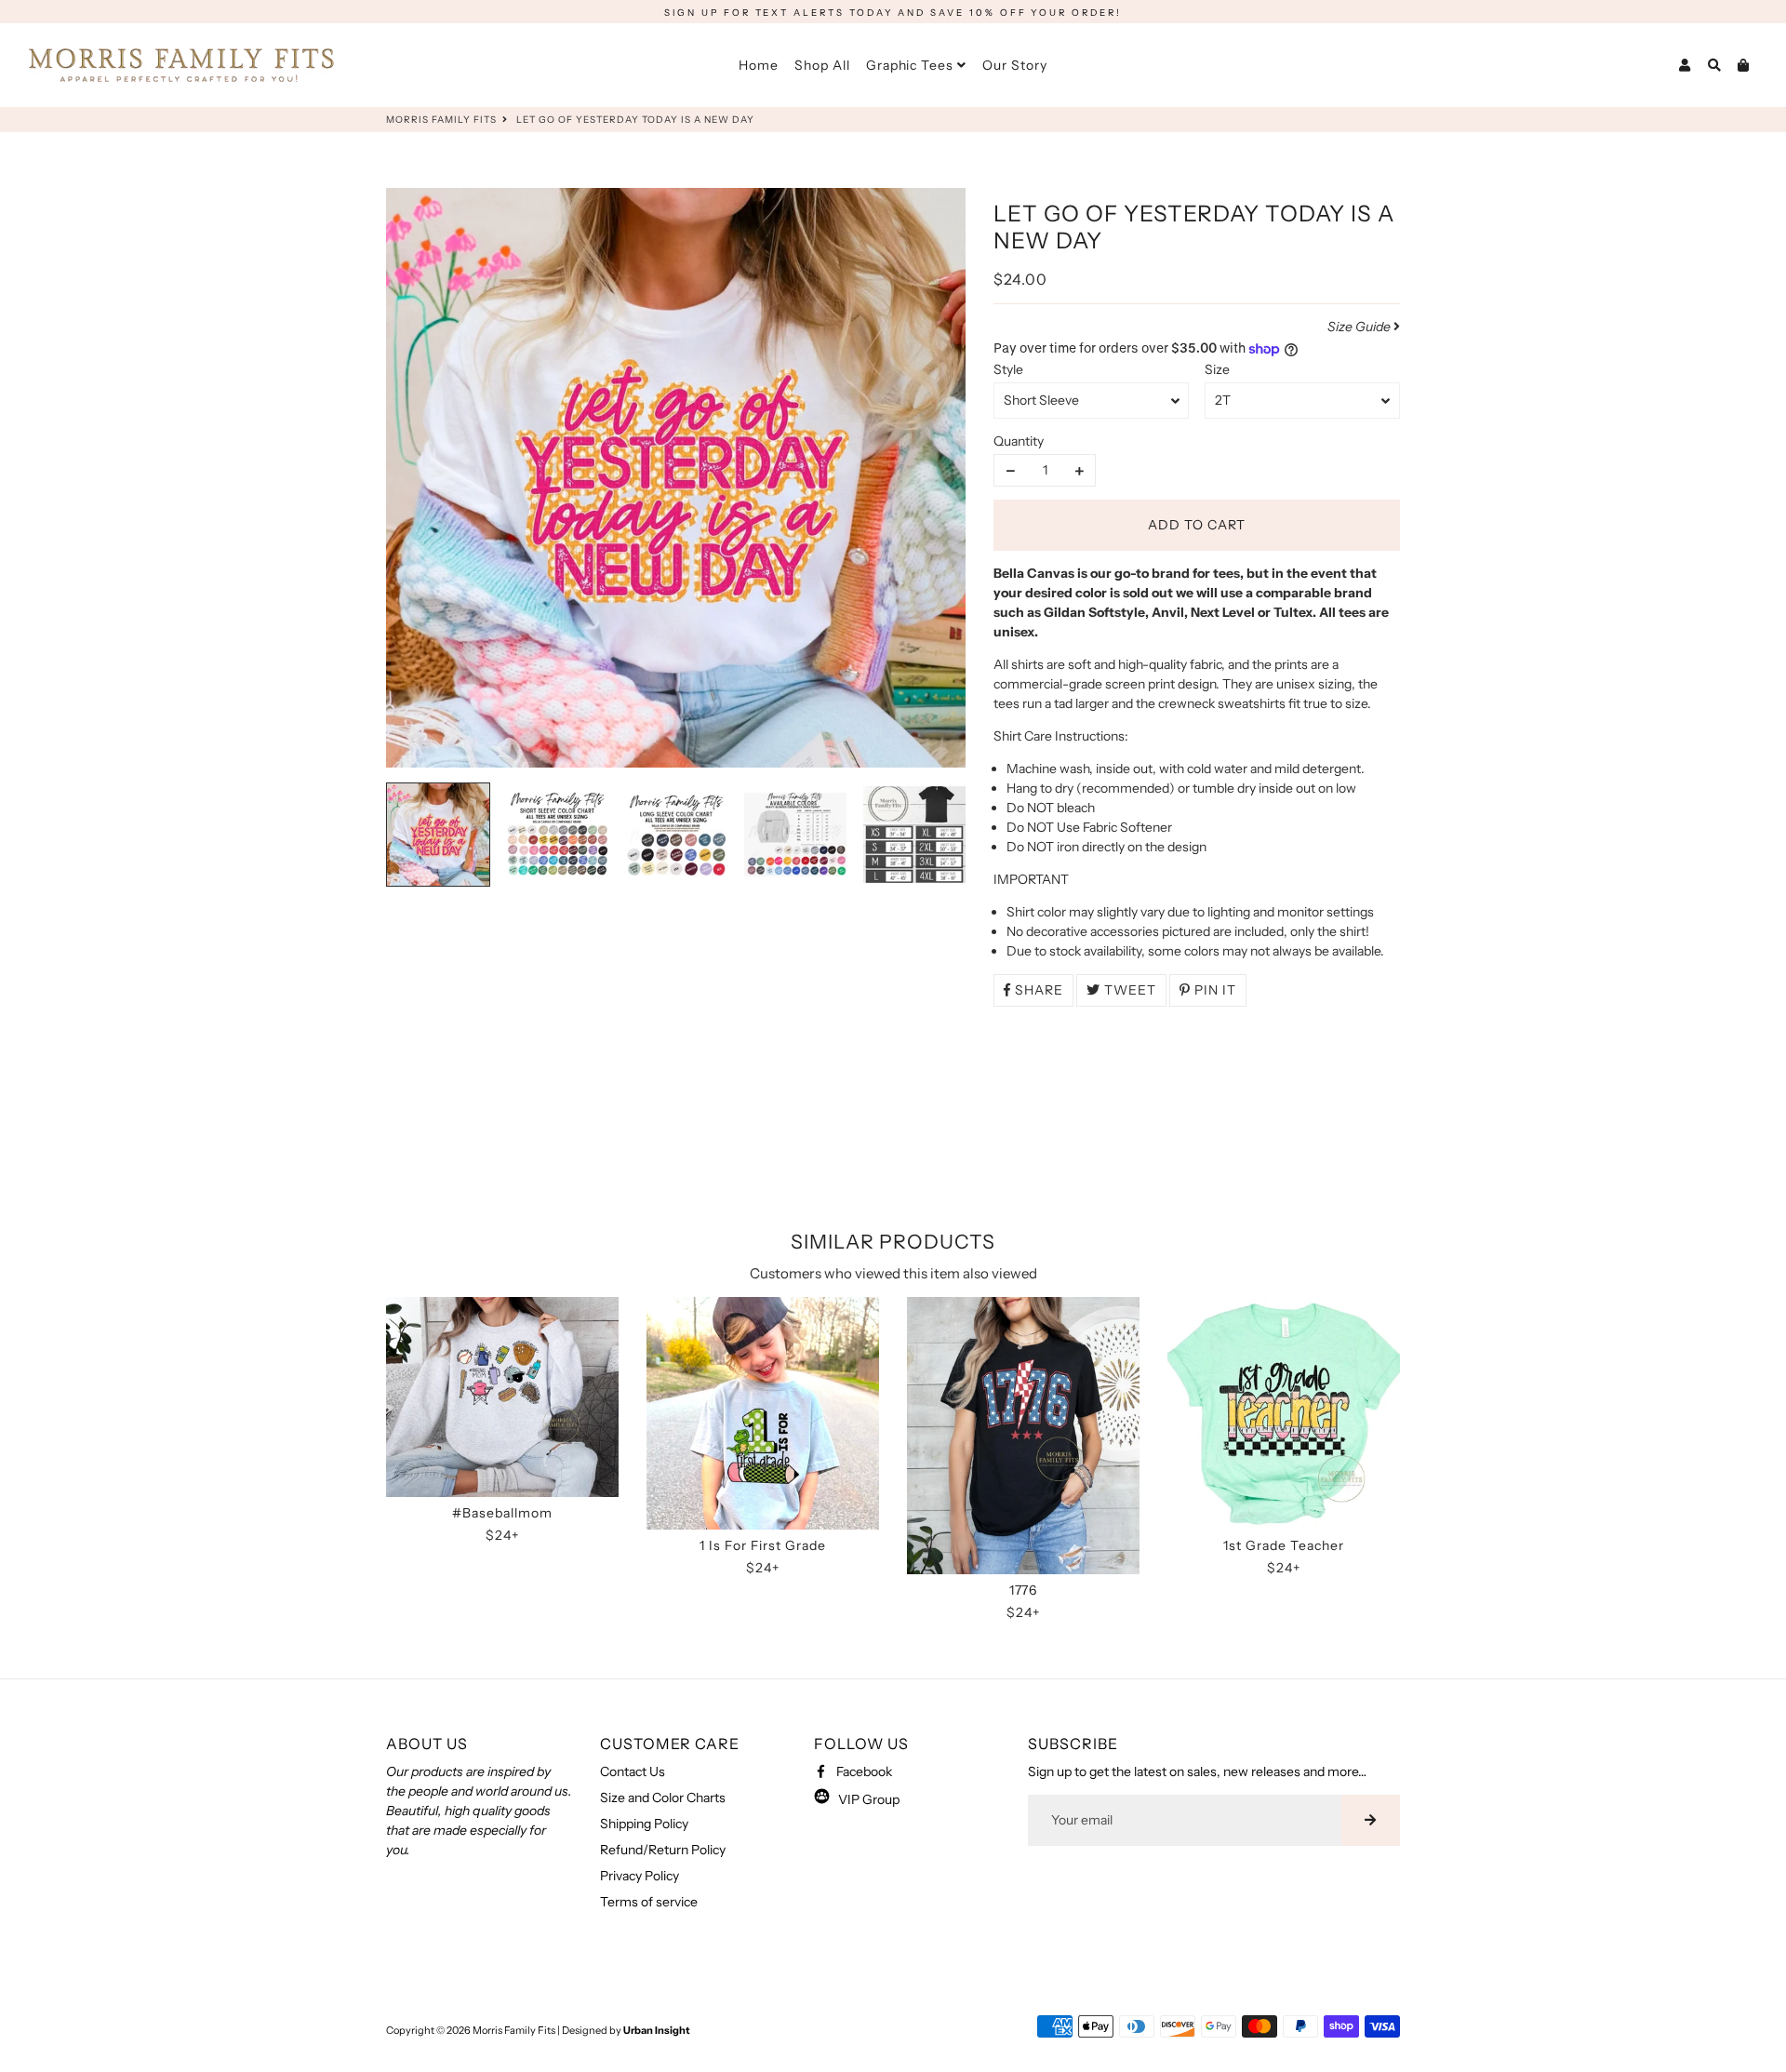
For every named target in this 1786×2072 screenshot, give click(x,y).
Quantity (1019, 441)
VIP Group (865, 1799)
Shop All (822, 65)
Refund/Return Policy (663, 1850)
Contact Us (633, 1771)
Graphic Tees (912, 65)
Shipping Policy (644, 1824)
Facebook (863, 1771)
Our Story (1015, 65)
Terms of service (649, 1902)
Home (759, 65)
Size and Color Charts (663, 1798)
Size (1217, 369)
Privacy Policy (640, 1876)
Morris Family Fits (441, 120)
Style (1008, 369)
